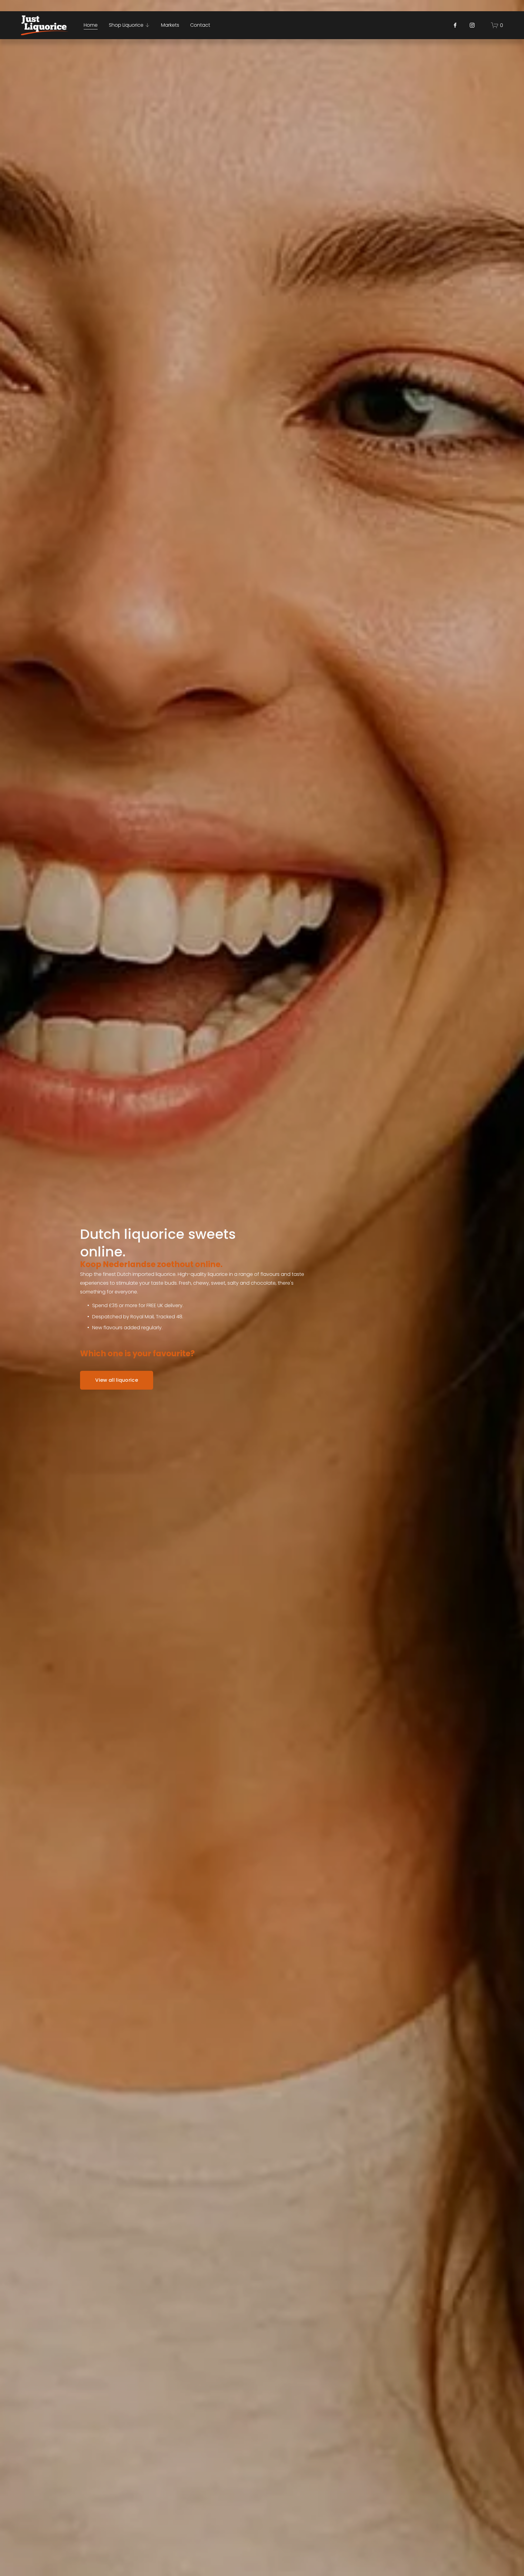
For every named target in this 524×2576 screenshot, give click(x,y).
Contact (200, 25)
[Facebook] (455, 25)
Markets (170, 25)
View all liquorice (117, 1380)
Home (91, 25)
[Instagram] (472, 25)
